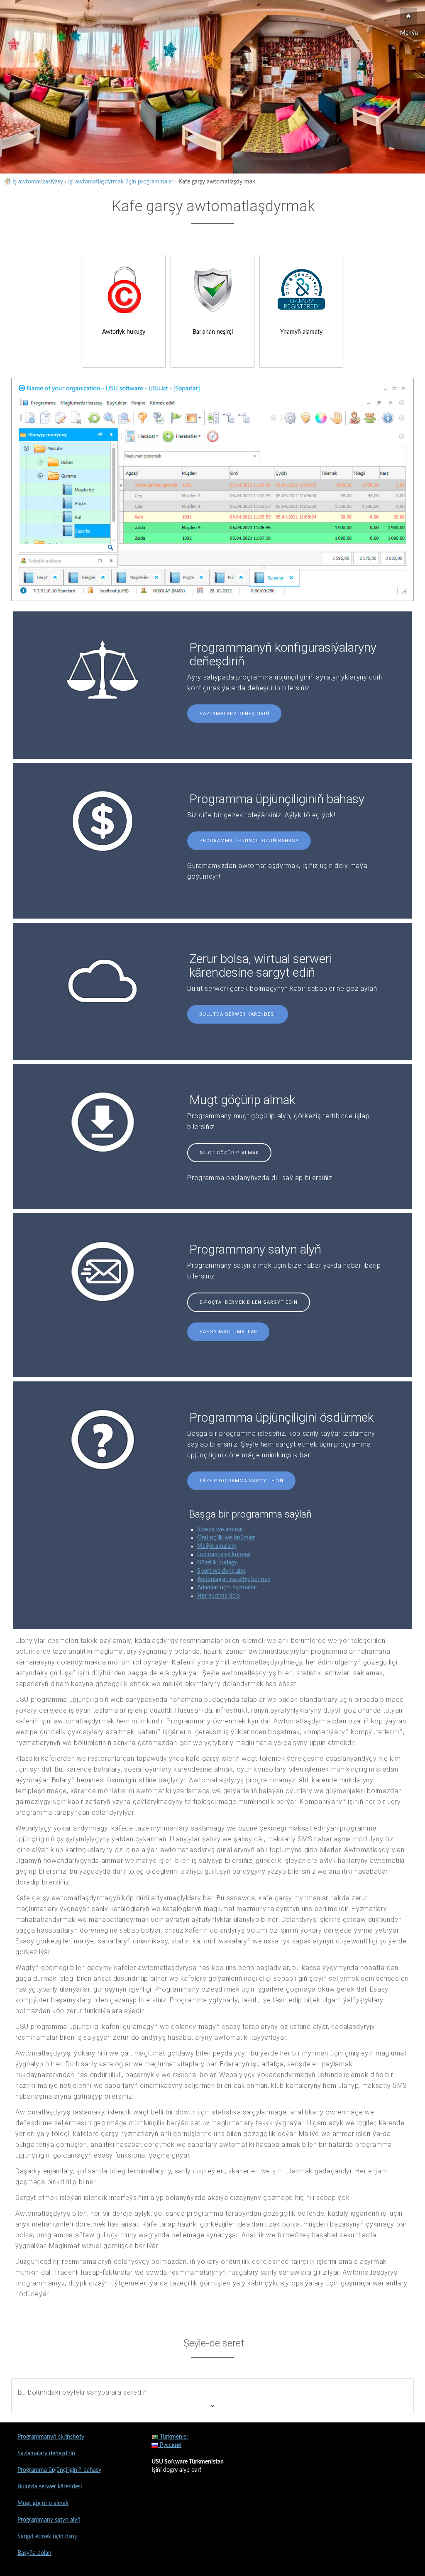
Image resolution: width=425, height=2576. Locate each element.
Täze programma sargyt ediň (241, 1481)
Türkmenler (173, 2437)
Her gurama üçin (219, 1596)
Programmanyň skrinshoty (51, 2437)
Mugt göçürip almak (229, 1153)
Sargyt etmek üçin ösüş (47, 2537)
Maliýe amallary (217, 1546)
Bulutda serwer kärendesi (238, 1014)
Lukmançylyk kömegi (224, 1554)
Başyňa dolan (34, 2553)
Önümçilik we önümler (226, 1538)
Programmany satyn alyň (49, 2520)
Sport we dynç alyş (221, 1571)
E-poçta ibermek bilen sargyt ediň (249, 1302)
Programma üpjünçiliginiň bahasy (249, 841)
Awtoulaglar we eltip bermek (234, 1579)
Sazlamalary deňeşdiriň (234, 714)
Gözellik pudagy (217, 1563)
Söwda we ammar (220, 1530)
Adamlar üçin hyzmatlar (227, 1588)
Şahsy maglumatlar (228, 1332)
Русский (170, 2445)
